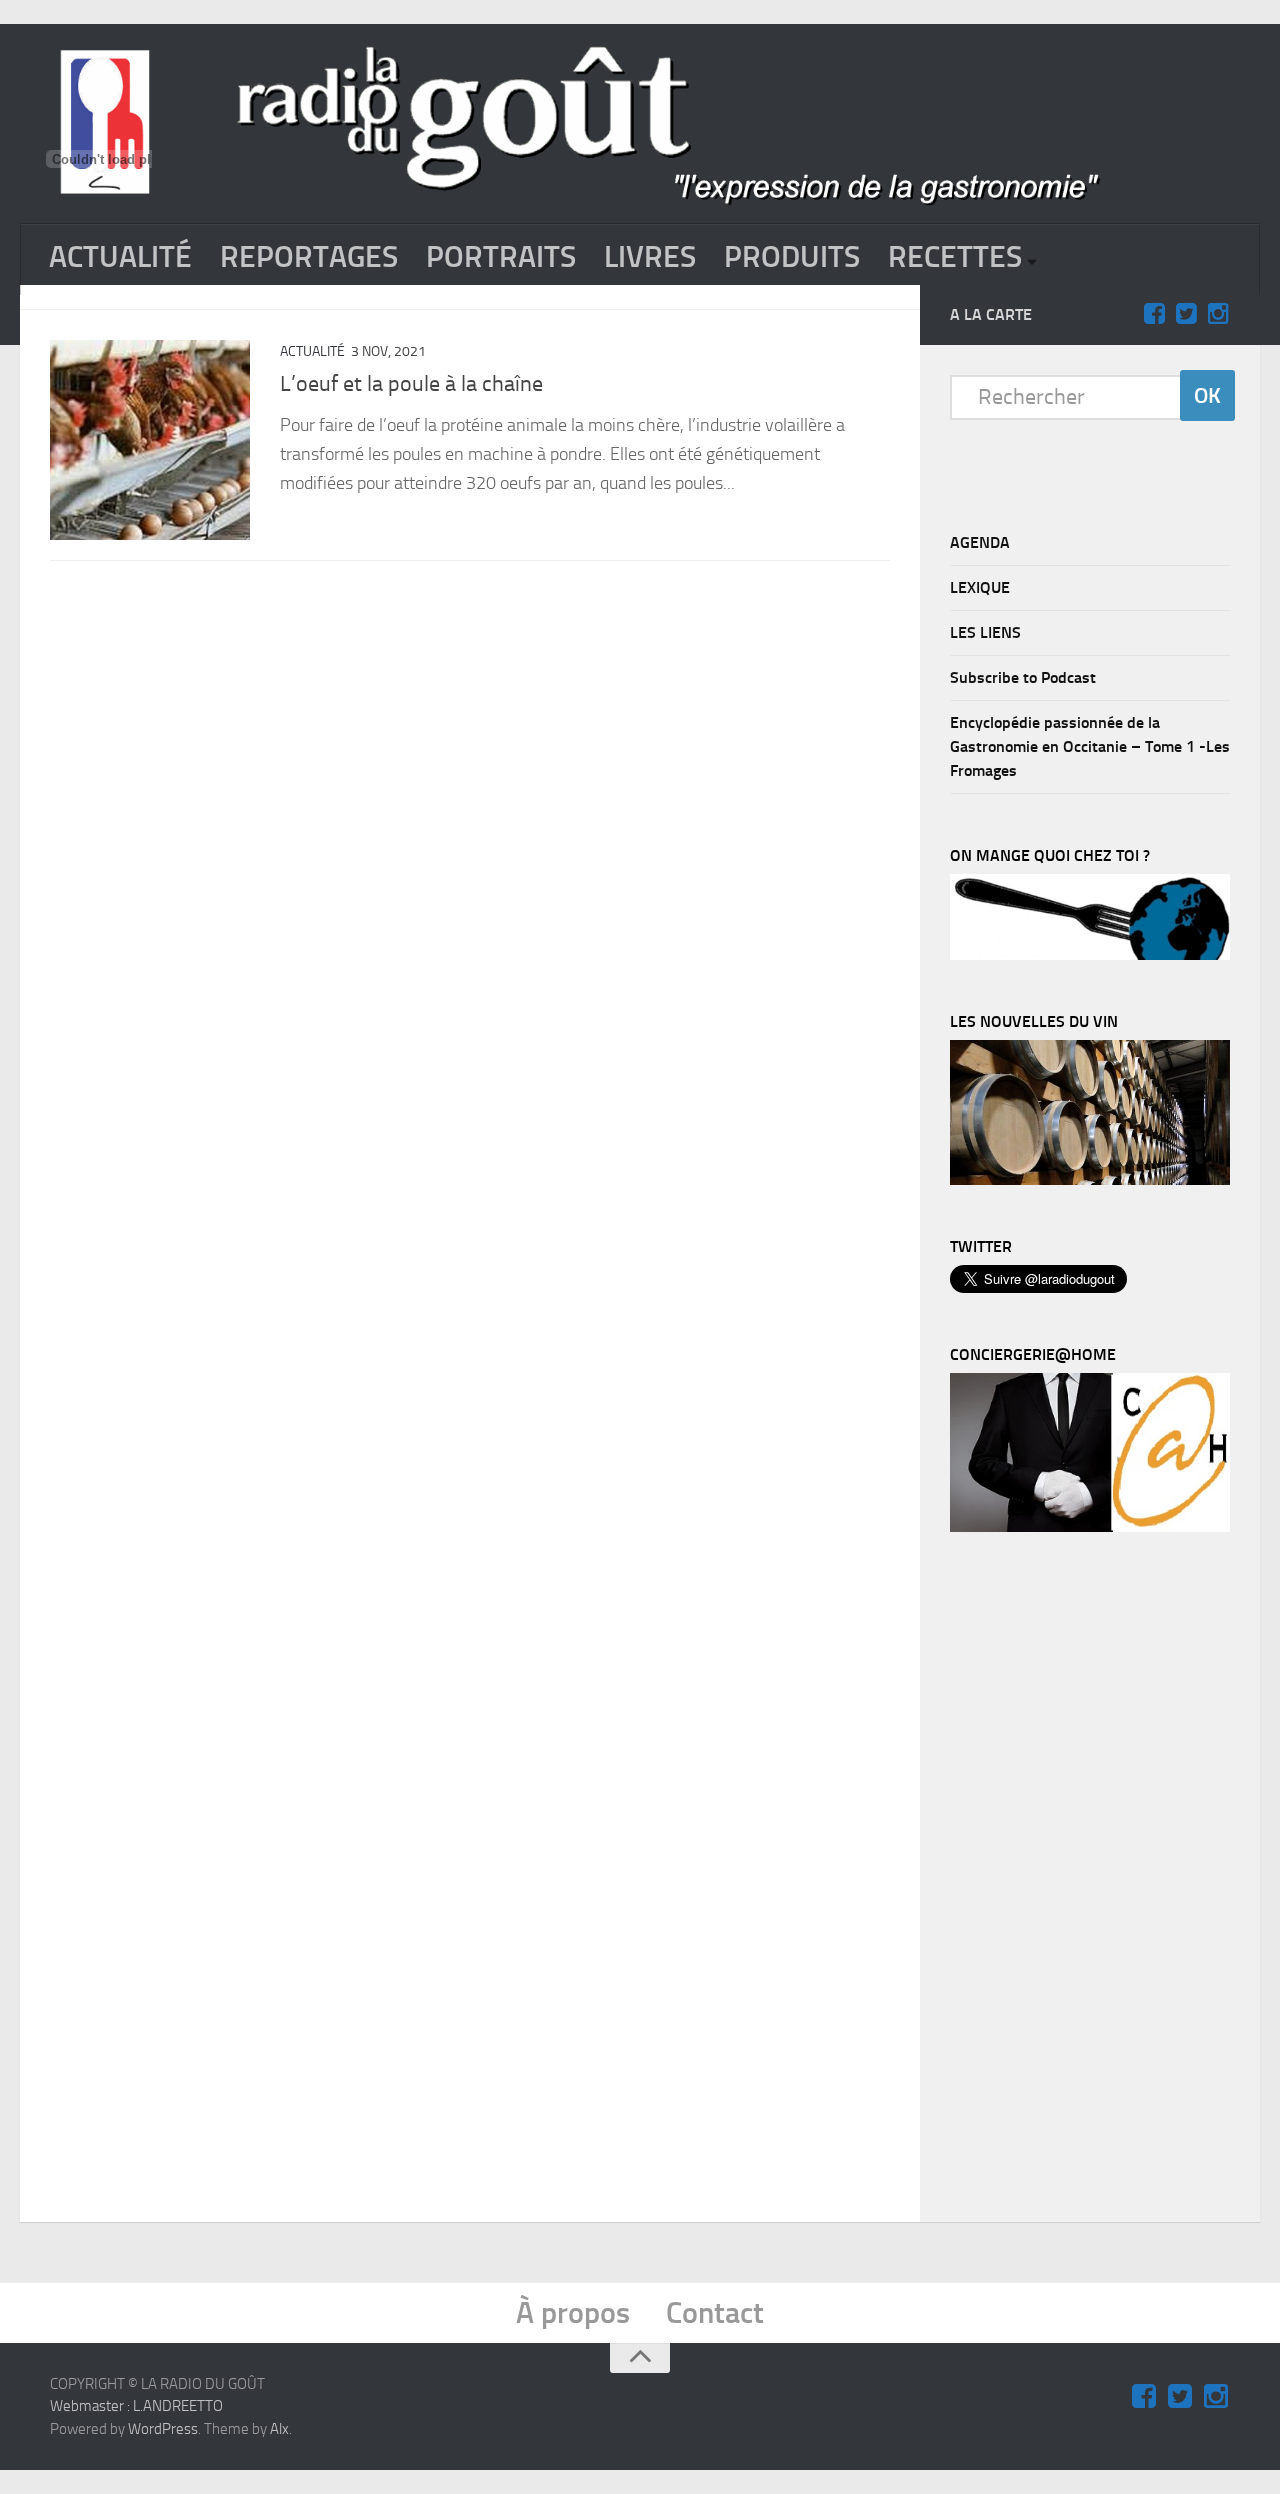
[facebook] (1154, 314)
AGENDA (980, 542)
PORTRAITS (501, 257)
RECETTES (955, 257)
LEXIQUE (980, 587)
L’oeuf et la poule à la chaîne (411, 384)
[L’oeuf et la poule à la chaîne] (150, 440)
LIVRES (650, 257)
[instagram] (1218, 314)
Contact (715, 2313)
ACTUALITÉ (120, 257)
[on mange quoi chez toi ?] (1090, 955)
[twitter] (1186, 314)
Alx (279, 2429)
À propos (573, 2313)
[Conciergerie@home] (1090, 1527)
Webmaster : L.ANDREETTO (136, 2406)
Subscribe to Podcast (1023, 677)
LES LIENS (985, 632)
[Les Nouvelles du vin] (1090, 1180)
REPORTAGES (309, 257)
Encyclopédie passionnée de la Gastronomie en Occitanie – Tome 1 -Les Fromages (1090, 746)
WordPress (163, 2429)
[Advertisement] (1100, 1882)
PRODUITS (792, 257)
